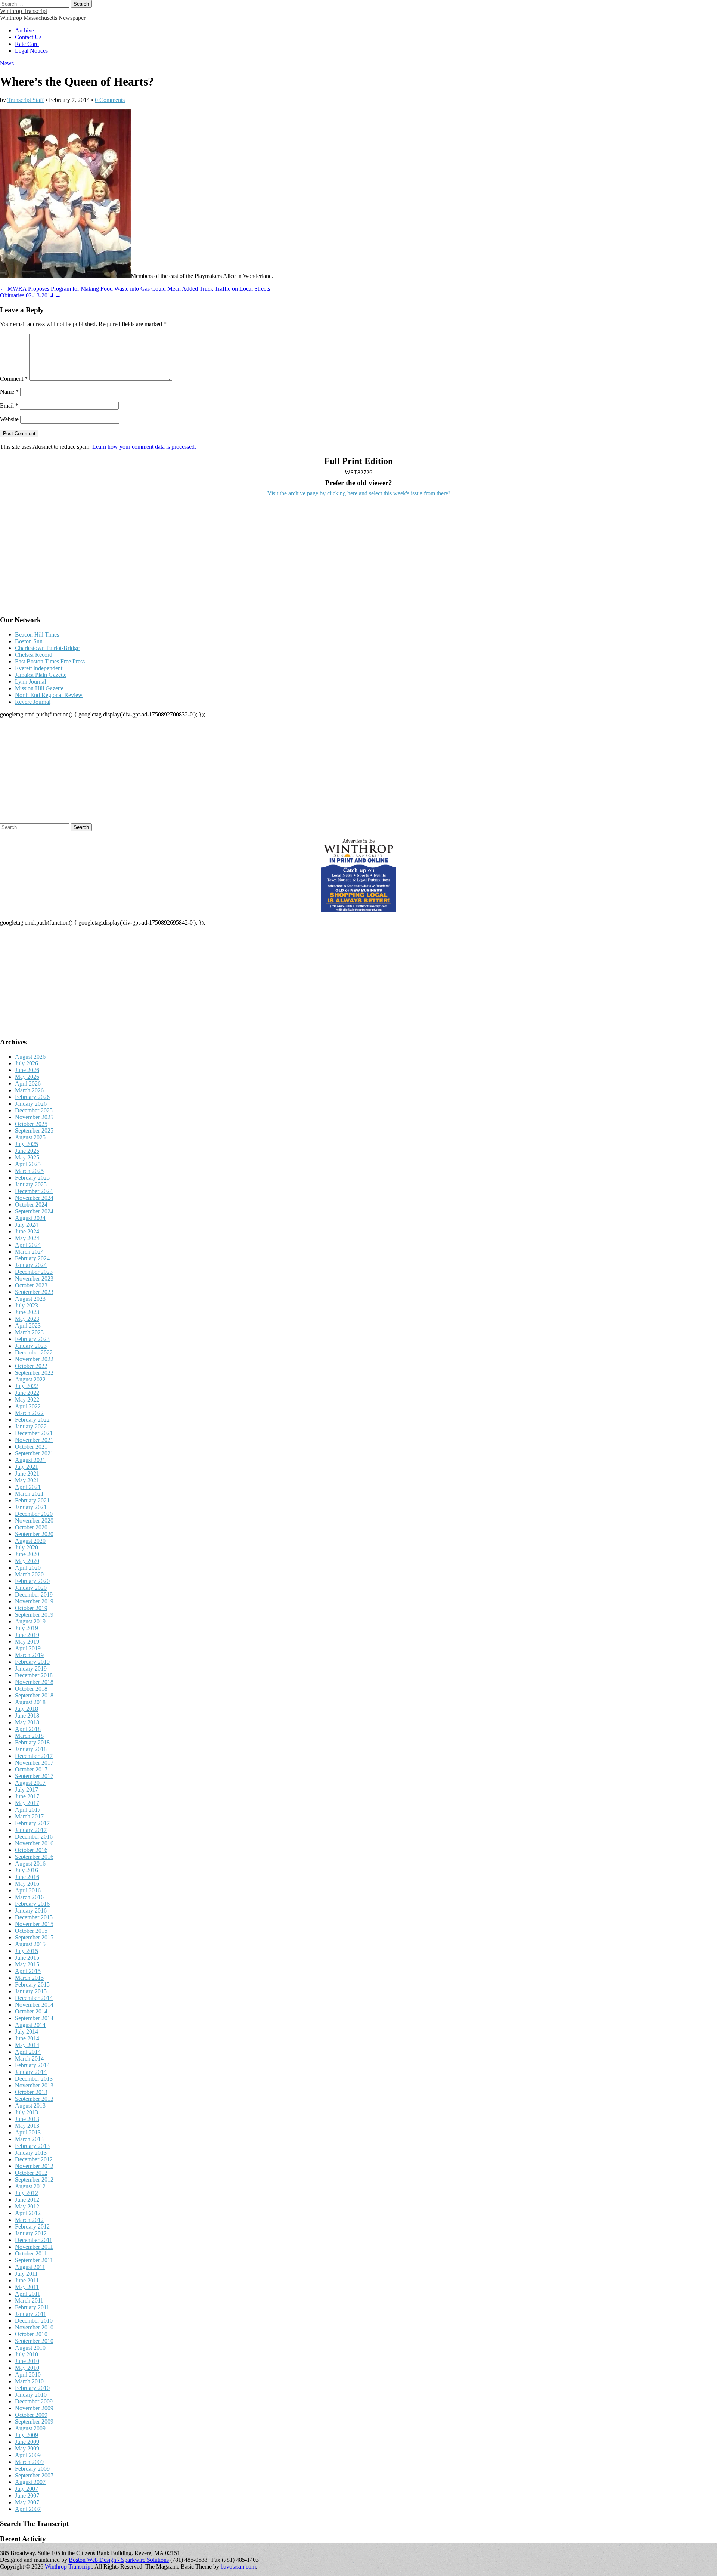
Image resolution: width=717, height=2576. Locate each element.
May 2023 (27, 1319)
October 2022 (31, 1366)
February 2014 (32, 2065)
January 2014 (31, 2072)
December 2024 (34, 1191)
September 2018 (34, 1695)
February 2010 (32, 2388)
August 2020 (30, 1541)
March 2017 (29, 1816)
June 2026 (27, 1070)
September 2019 (34, 1615)
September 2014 (34, 2018)
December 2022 (34, 1352)
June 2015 (27, 1958)
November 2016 (34, 1843)
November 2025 (34, 1117)
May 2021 (27, 1480)
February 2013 (32, 2146)
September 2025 (34, 1131)
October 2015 (31, 1931)
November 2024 (34, 1198)
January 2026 (31, 1104)
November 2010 (34, 2327)
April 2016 (28, 1890)
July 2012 (27, 2193)
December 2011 (34, 2240)
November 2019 (34, 1601)
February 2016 (32, 1904)
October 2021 (31, 1447)
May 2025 (27, 1157)
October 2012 (31, 2173)
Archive (24, 30)
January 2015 (31, 1991)
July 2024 (27, 1225)
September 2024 (34, 1211)
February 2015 (32, 1984)
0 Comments (110, 100)
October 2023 (31, 1285)
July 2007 (27, 2489)
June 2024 (27, 1231)
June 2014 (27, 2038)
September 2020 (34, 1534)
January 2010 (31, 2395)
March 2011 (29, 2301)
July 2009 (27, 2435)
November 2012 (34, 2166)
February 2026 (32, 1097)
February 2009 (32, 2469)
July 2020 (27, 1547)
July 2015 (27, 1951)
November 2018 (34, 1682)
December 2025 (34, 1110)
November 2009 (34, 2408)
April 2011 (28, 2294)
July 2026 (27, 1063)
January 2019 (31, 1668)
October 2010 (31, 2334)
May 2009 (27, 2448)
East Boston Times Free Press (50, 661)
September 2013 (34, 2099)
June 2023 (27, 1312)
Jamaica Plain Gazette (41, 675)
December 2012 (34, 2159)
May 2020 (27, 1561)
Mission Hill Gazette (39, 688)
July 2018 (27, 1709)
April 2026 (28, 1083)
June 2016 (27, 1877)
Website (9, 419)
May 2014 (27, 2045)
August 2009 (30, 2428)
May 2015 (27, 1964)
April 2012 (28, 2213)
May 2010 (27, 2368)
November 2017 (34, 1763)
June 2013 (27, 2119)
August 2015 (30, 1944)
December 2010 (34, 2321)
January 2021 (31, 1507)
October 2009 (31, 2415)
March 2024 (29, 1252)
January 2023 (31, 1346)
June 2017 (27, 1796)
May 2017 (27, 1803)
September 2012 (34, 2179)
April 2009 (28, 2455)
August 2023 (30, 1299)
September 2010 (34, 2341)
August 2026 (30, 1057)
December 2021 (34, 1433)
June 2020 (27, 1554)
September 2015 (34, 1937)
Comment (14, 379)
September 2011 (34, 2260)
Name (9, 392)
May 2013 (27, 2126)
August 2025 (30, 1137)
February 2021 (32, 1500)
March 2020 (29, 1574)
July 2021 (27, 1467)
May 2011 (27, 2287)
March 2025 (29, 1171)
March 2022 (29, 1413)
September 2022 (34, 1373)
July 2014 (27, 2032)
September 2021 (34, 1453)
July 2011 (26, 2274)
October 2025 (31, 1124)
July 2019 (27, 1628)
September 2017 (34, 1776)
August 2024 (30, 1218)
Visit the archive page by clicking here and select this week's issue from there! (359, 493)
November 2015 (34, 1924)
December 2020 (34, 1514)
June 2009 (27, 2442)
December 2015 (34, 1917)
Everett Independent (39, 668)
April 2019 (28, 1648)
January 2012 (31, 2233)
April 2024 (28, 1245)
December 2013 (34, 2079)
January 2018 (31, 1749)
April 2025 (28, 1164)
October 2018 (31, 1689)
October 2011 (31, 2253)
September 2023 (34, 1292)
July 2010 (27, 2354)
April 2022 (28, 1406)
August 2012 (30, 2186)
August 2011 (30, 2267)
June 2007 (27, 2495)
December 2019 (34, 1594)
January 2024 (31, 1265)
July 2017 (27, 1789)
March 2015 (29, 1978)
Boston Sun (29, 641)
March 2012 (29, 2220)
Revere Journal (33, 702)
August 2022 (30, 1379)
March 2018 (29, 1736)
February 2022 (32, 1420)
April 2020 (28, 1568)
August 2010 (30, 2348)
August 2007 (30, 2482)
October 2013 (31, 2092)
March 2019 (29, 1655)
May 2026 (27, 1077)
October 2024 (31, 1205)
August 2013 (30, 2106)
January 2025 (31, 1184)
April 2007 (28, 2509)
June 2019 (27, 1635)
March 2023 (29, 1332)
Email (9, 405)
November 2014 (34, 2005)
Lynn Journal (30, 682)
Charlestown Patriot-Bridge (47, 648)
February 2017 (32, 1823)
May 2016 (27, 1884)
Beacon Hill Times (37, 634)
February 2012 (32, 2227)
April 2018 (28, 1729)
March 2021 (29, 1494)
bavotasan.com (238, 2566)
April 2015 (28, 1971)
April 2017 (28, 1810)
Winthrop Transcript (24, 11)
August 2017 (30, 1783)
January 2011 (31, 2314)
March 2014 (29, 2058)
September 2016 (34, 1857)
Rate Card (27, 44)
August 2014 (30, 2025)
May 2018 (27, 1722)
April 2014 (28, 2052)
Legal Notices (31, 51)
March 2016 (29, 1897)
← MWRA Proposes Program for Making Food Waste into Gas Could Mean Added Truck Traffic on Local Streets (135, 289)
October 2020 (31, 1527)
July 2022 (27, 1386)
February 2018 (32, 1742)
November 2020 (34, 1521)
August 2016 (30, 1863)
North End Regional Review (49, 695)
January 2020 (31, 1588)
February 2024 (32, 1258)
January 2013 (31, 2153)
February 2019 (32, 1662)
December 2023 (34, 1272)
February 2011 (32, 2307)
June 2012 (27, 2200)
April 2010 (28, 2374)
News (7, 63)
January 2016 (31, 1911)
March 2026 (29, 1090)
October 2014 (31, 2011)
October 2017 (31, 1769)
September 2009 (34, 2422)
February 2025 (32, 1178)
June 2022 (27, 1393)
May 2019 (27, 1642)
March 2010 (29, 2381)
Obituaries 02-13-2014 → (30, 295)
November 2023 (34, 1278)
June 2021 (27, 1473)
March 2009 (29, 2462)
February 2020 (32, 1581)
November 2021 (34, 1440)
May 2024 (27, 1238)
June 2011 (27, 2280)
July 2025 (27, 1144)
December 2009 (34, 2401)
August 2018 (30, 1702)
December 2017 (34, 1756)
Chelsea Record (34, 655)
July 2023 (27, 1305)
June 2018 (27, 1716)
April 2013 (28, 2132)
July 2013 (27, 2112)
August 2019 (30, 1621)
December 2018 (34, 1675)
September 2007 (34, 2475)
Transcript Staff (26, 100)
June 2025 (27, 1151)
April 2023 (28, 1326)
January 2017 (31, 1830)
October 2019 (31, 1608)
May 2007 (27, 2502)
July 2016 (27, 1870)
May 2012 (27, 2206)
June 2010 (27, 2361)
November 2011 (34, 2247)
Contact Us (28, 37)
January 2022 (31, 1426)
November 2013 (34, 2085)
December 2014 (34, 1998)
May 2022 (27, 1400)
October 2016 (31, 1850)
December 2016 (34, 1837)
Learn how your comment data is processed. (144, 447)
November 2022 (34, 1359)
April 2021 (28, 1487)
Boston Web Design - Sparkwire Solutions (119, 2560)
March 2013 (29, 2139)
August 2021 (30, 1460)
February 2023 (32, 1339)
